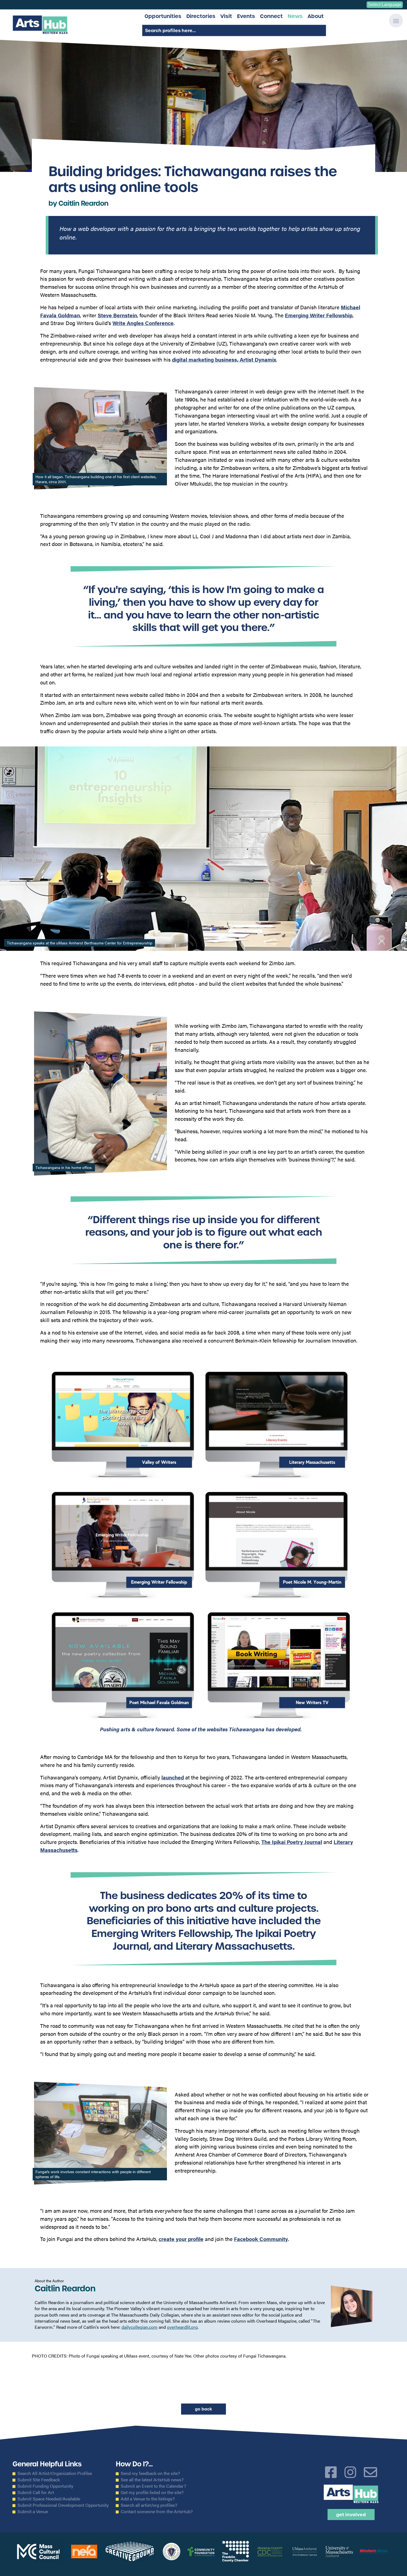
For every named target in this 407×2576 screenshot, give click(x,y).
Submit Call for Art (36, 2492)
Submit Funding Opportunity (45, 2486)
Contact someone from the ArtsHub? (157, 2511)
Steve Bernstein (117, 315)
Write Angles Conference (143, 323)
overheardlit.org (182, 2327)
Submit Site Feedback (39, 2480)
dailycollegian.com (140, 2327)
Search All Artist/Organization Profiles (55, 2473)
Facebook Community (261, 2239)
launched (173, 1777)
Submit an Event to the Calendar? (153, 2486)
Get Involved (351, 2515)
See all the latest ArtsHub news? (152, 2480)
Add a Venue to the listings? (148, 2499)
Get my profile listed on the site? (152, 2492)
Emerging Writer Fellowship (319, 315)
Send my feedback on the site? (150, 2473)
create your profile (181, 2239)
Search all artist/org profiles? (149, 2505)
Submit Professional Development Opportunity (63, 2505)
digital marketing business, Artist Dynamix (224, 359)
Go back (203, 2409)
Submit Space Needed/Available (49, 2499)
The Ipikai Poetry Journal (292, 1842)
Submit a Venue (33, 2511)
